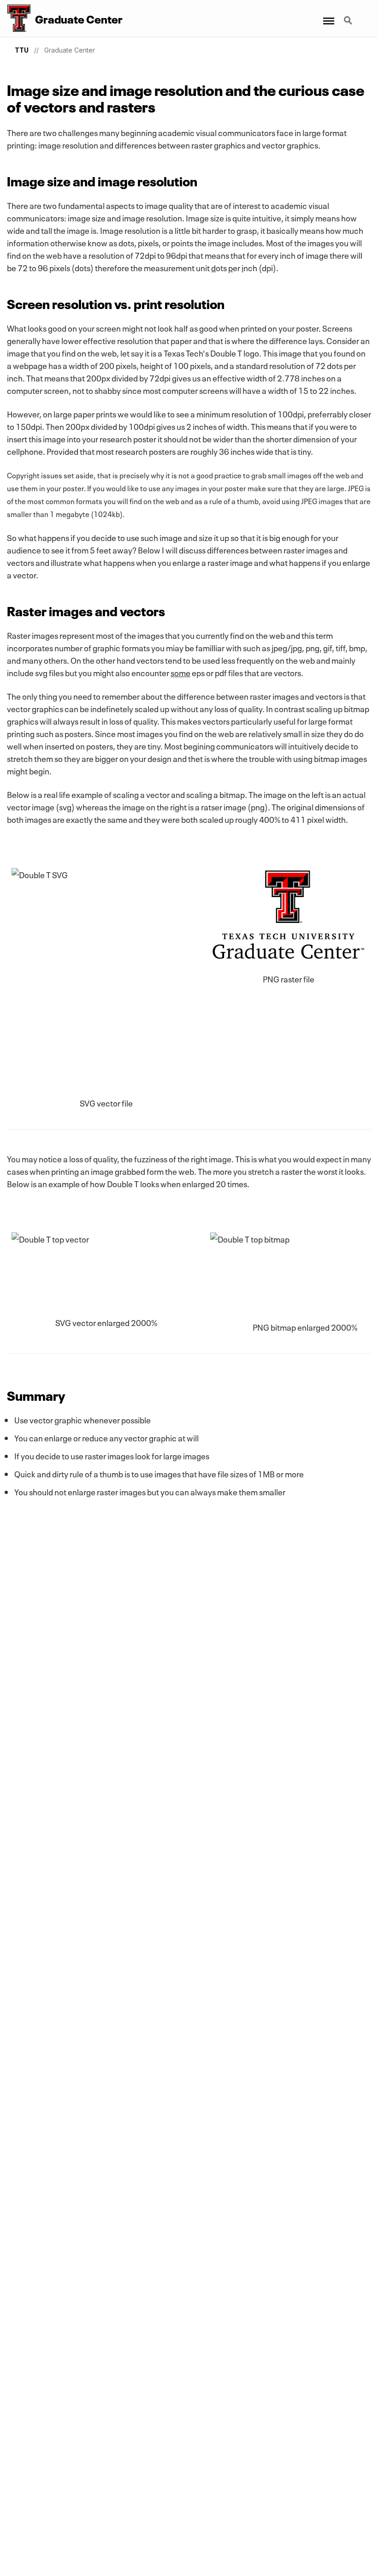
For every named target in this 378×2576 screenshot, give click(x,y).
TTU (22, 50)
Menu (328, 15)
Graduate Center (70, 50)
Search (349, 15)
